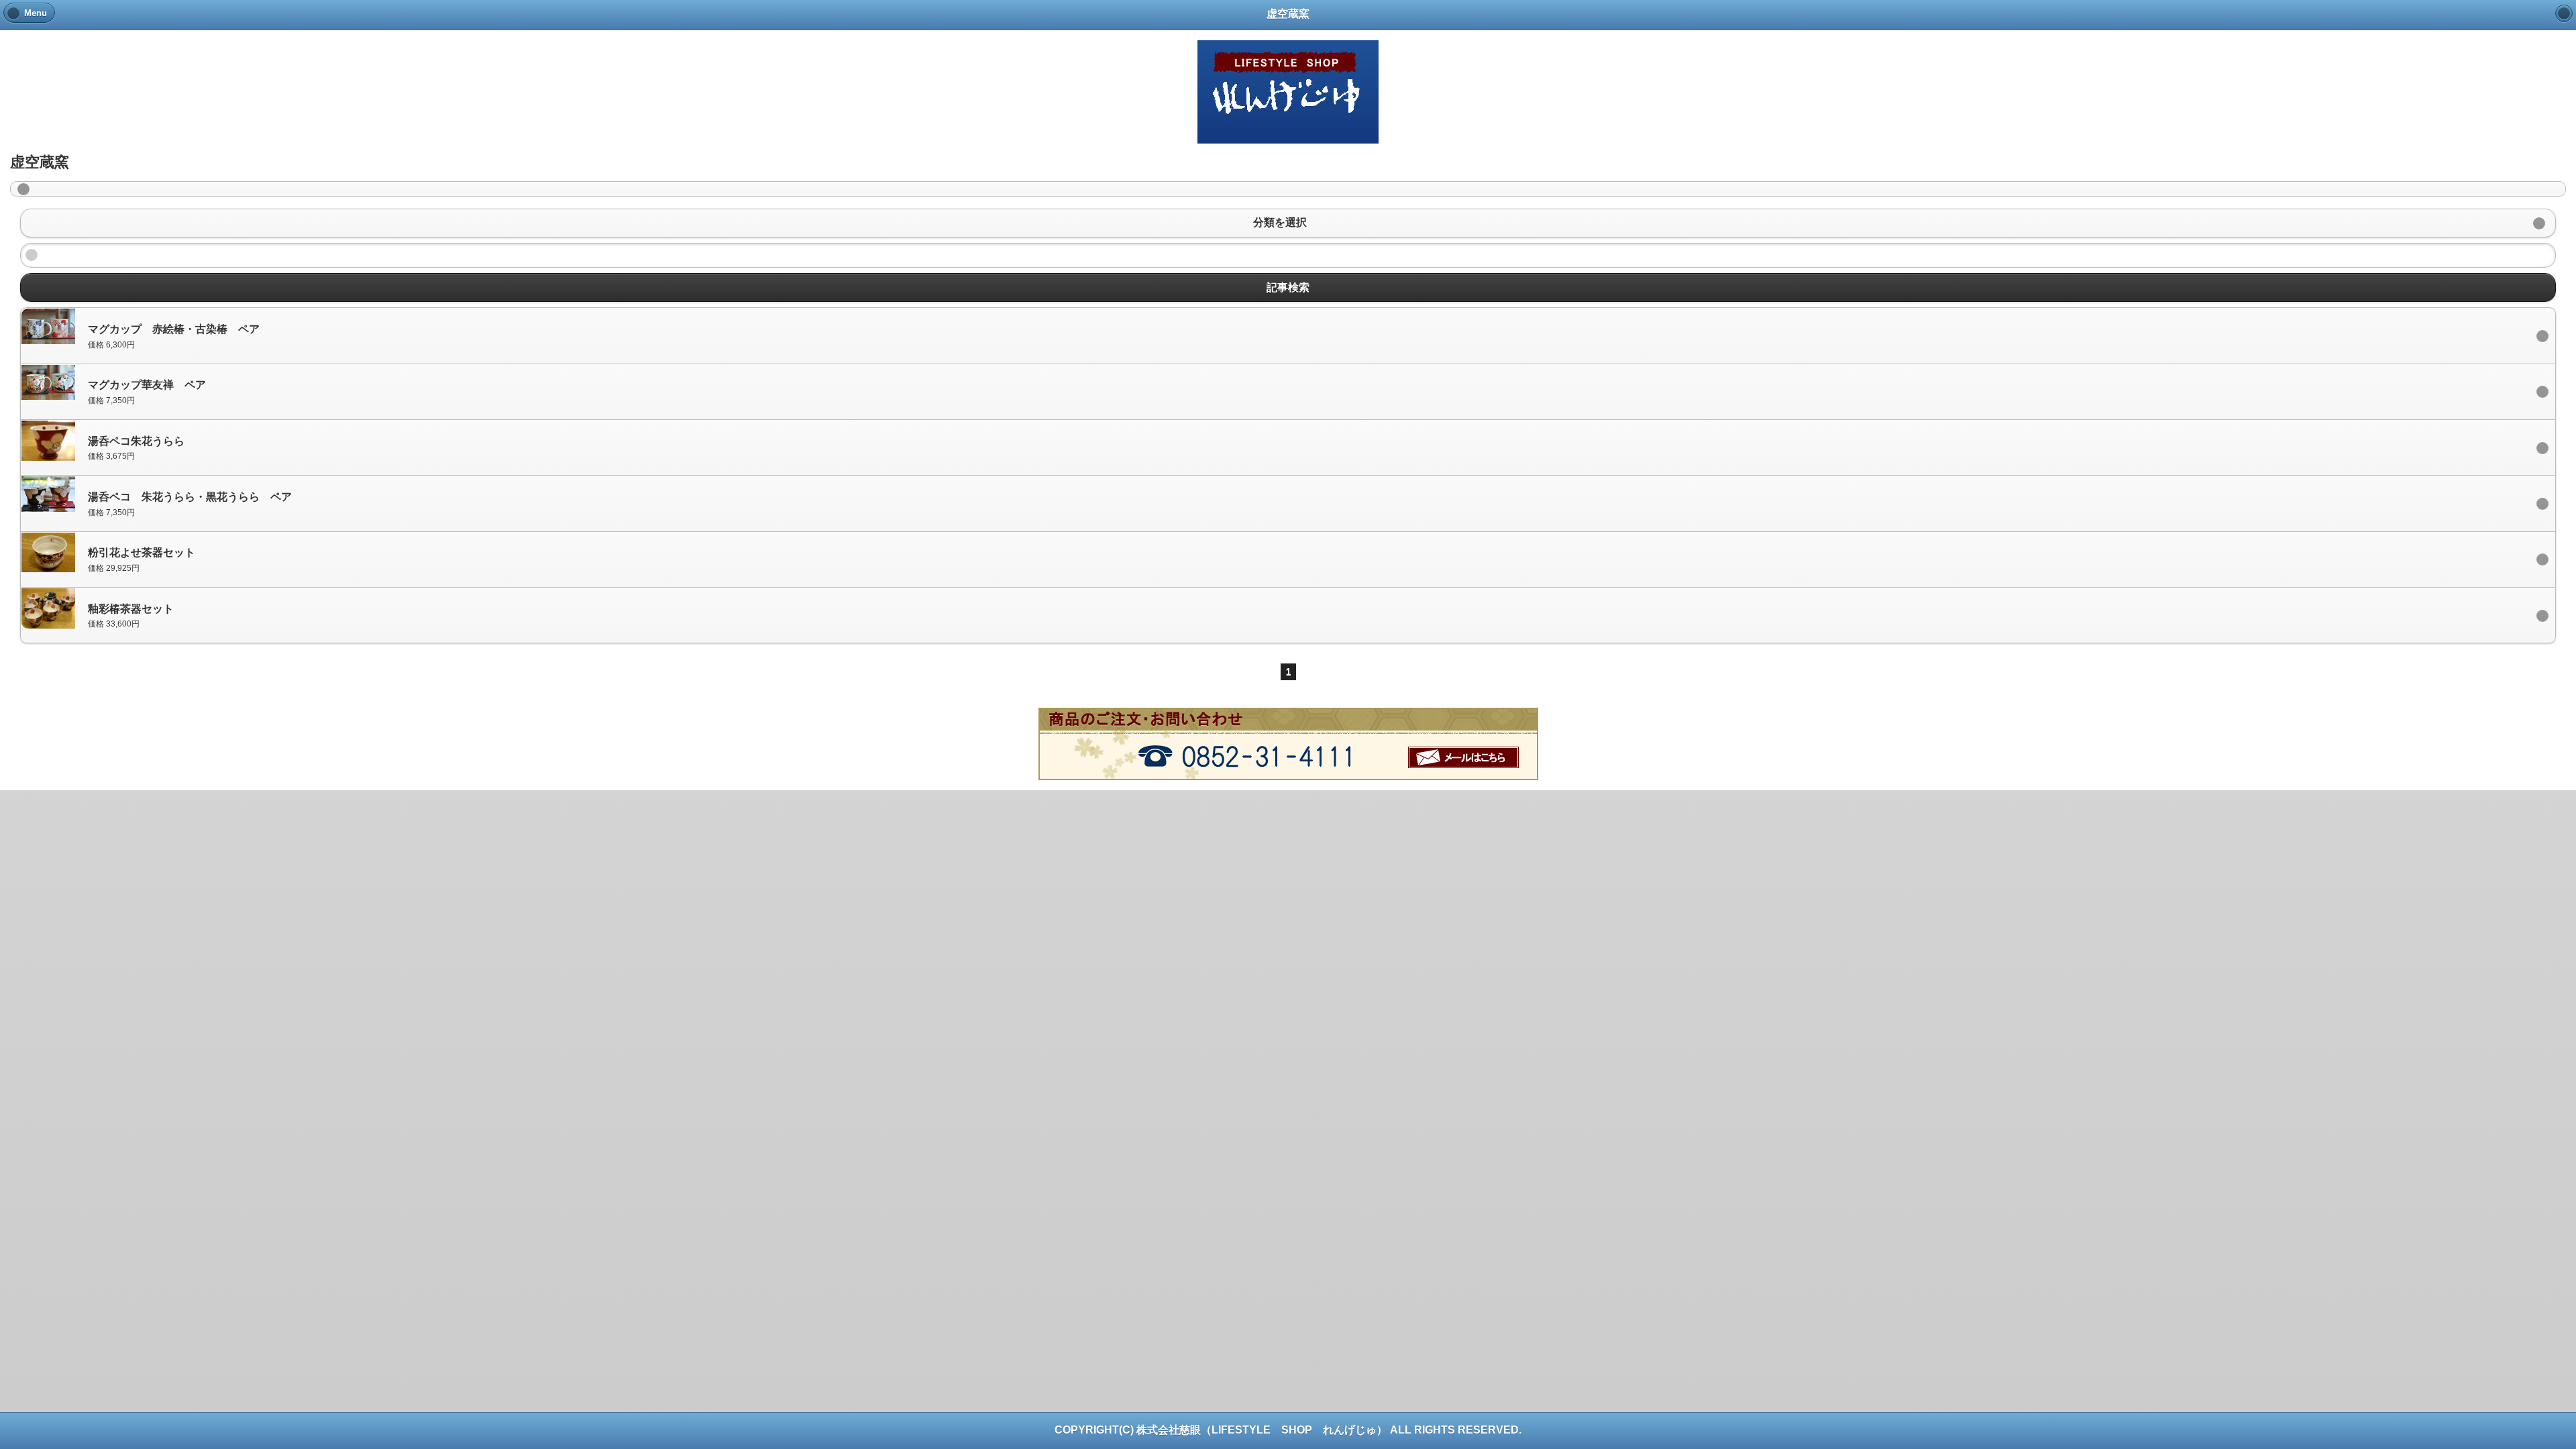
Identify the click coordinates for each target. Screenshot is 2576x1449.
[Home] (2564, 13)
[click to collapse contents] (1288, 189)
